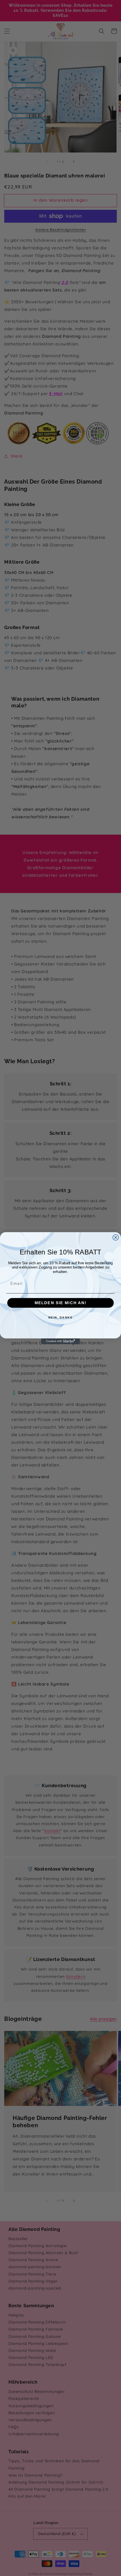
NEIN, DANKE (61, 1317)
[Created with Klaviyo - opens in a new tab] (60, 1341)
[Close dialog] (116, 1237)
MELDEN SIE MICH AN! (60, 1303)
